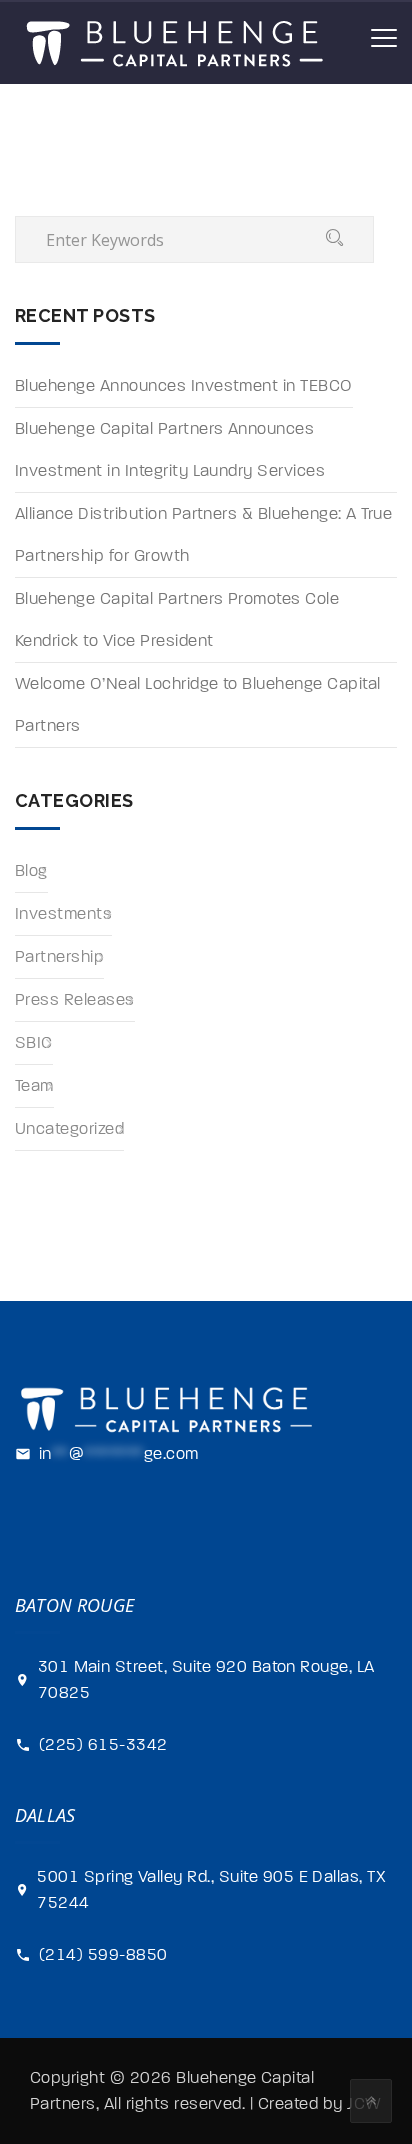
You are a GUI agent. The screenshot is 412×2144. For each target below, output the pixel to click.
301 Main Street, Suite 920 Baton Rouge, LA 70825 (206, 1680)
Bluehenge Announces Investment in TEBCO (184, 386)
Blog (31, 871)
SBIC (34, 1043)
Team (34, 1086)
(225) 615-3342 (103, 1745)
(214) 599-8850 (103, 1955)
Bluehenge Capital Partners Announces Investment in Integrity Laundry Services (170, 450)
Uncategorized (69, 1129)
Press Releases (75, 1000)
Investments (63, 914)
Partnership (59, 957)
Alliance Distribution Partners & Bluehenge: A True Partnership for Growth (203, 535)
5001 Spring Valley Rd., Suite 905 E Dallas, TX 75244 (211, 1890)
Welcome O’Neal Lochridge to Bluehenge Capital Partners (198, 705)
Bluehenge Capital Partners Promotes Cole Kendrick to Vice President (177, 620)
